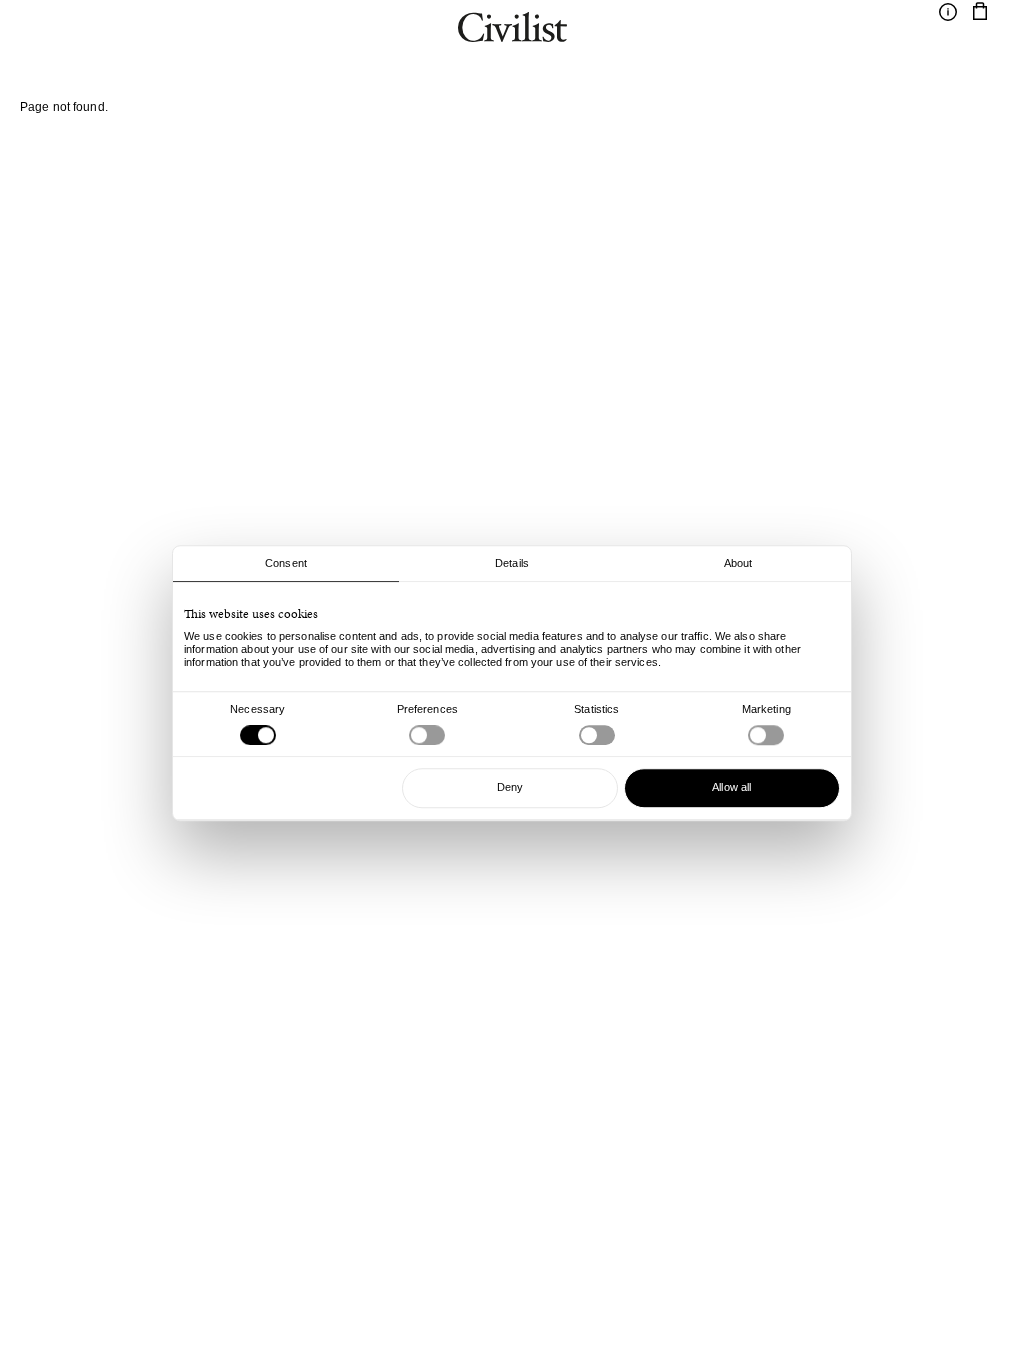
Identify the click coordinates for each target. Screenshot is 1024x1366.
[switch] (427, 735)
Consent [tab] (286, 563)
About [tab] (738, 563)
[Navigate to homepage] (512, 30)
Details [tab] (512, 563)
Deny (510, 787)
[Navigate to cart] (980, 12)
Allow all (731, 787)
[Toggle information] (948, 12)
